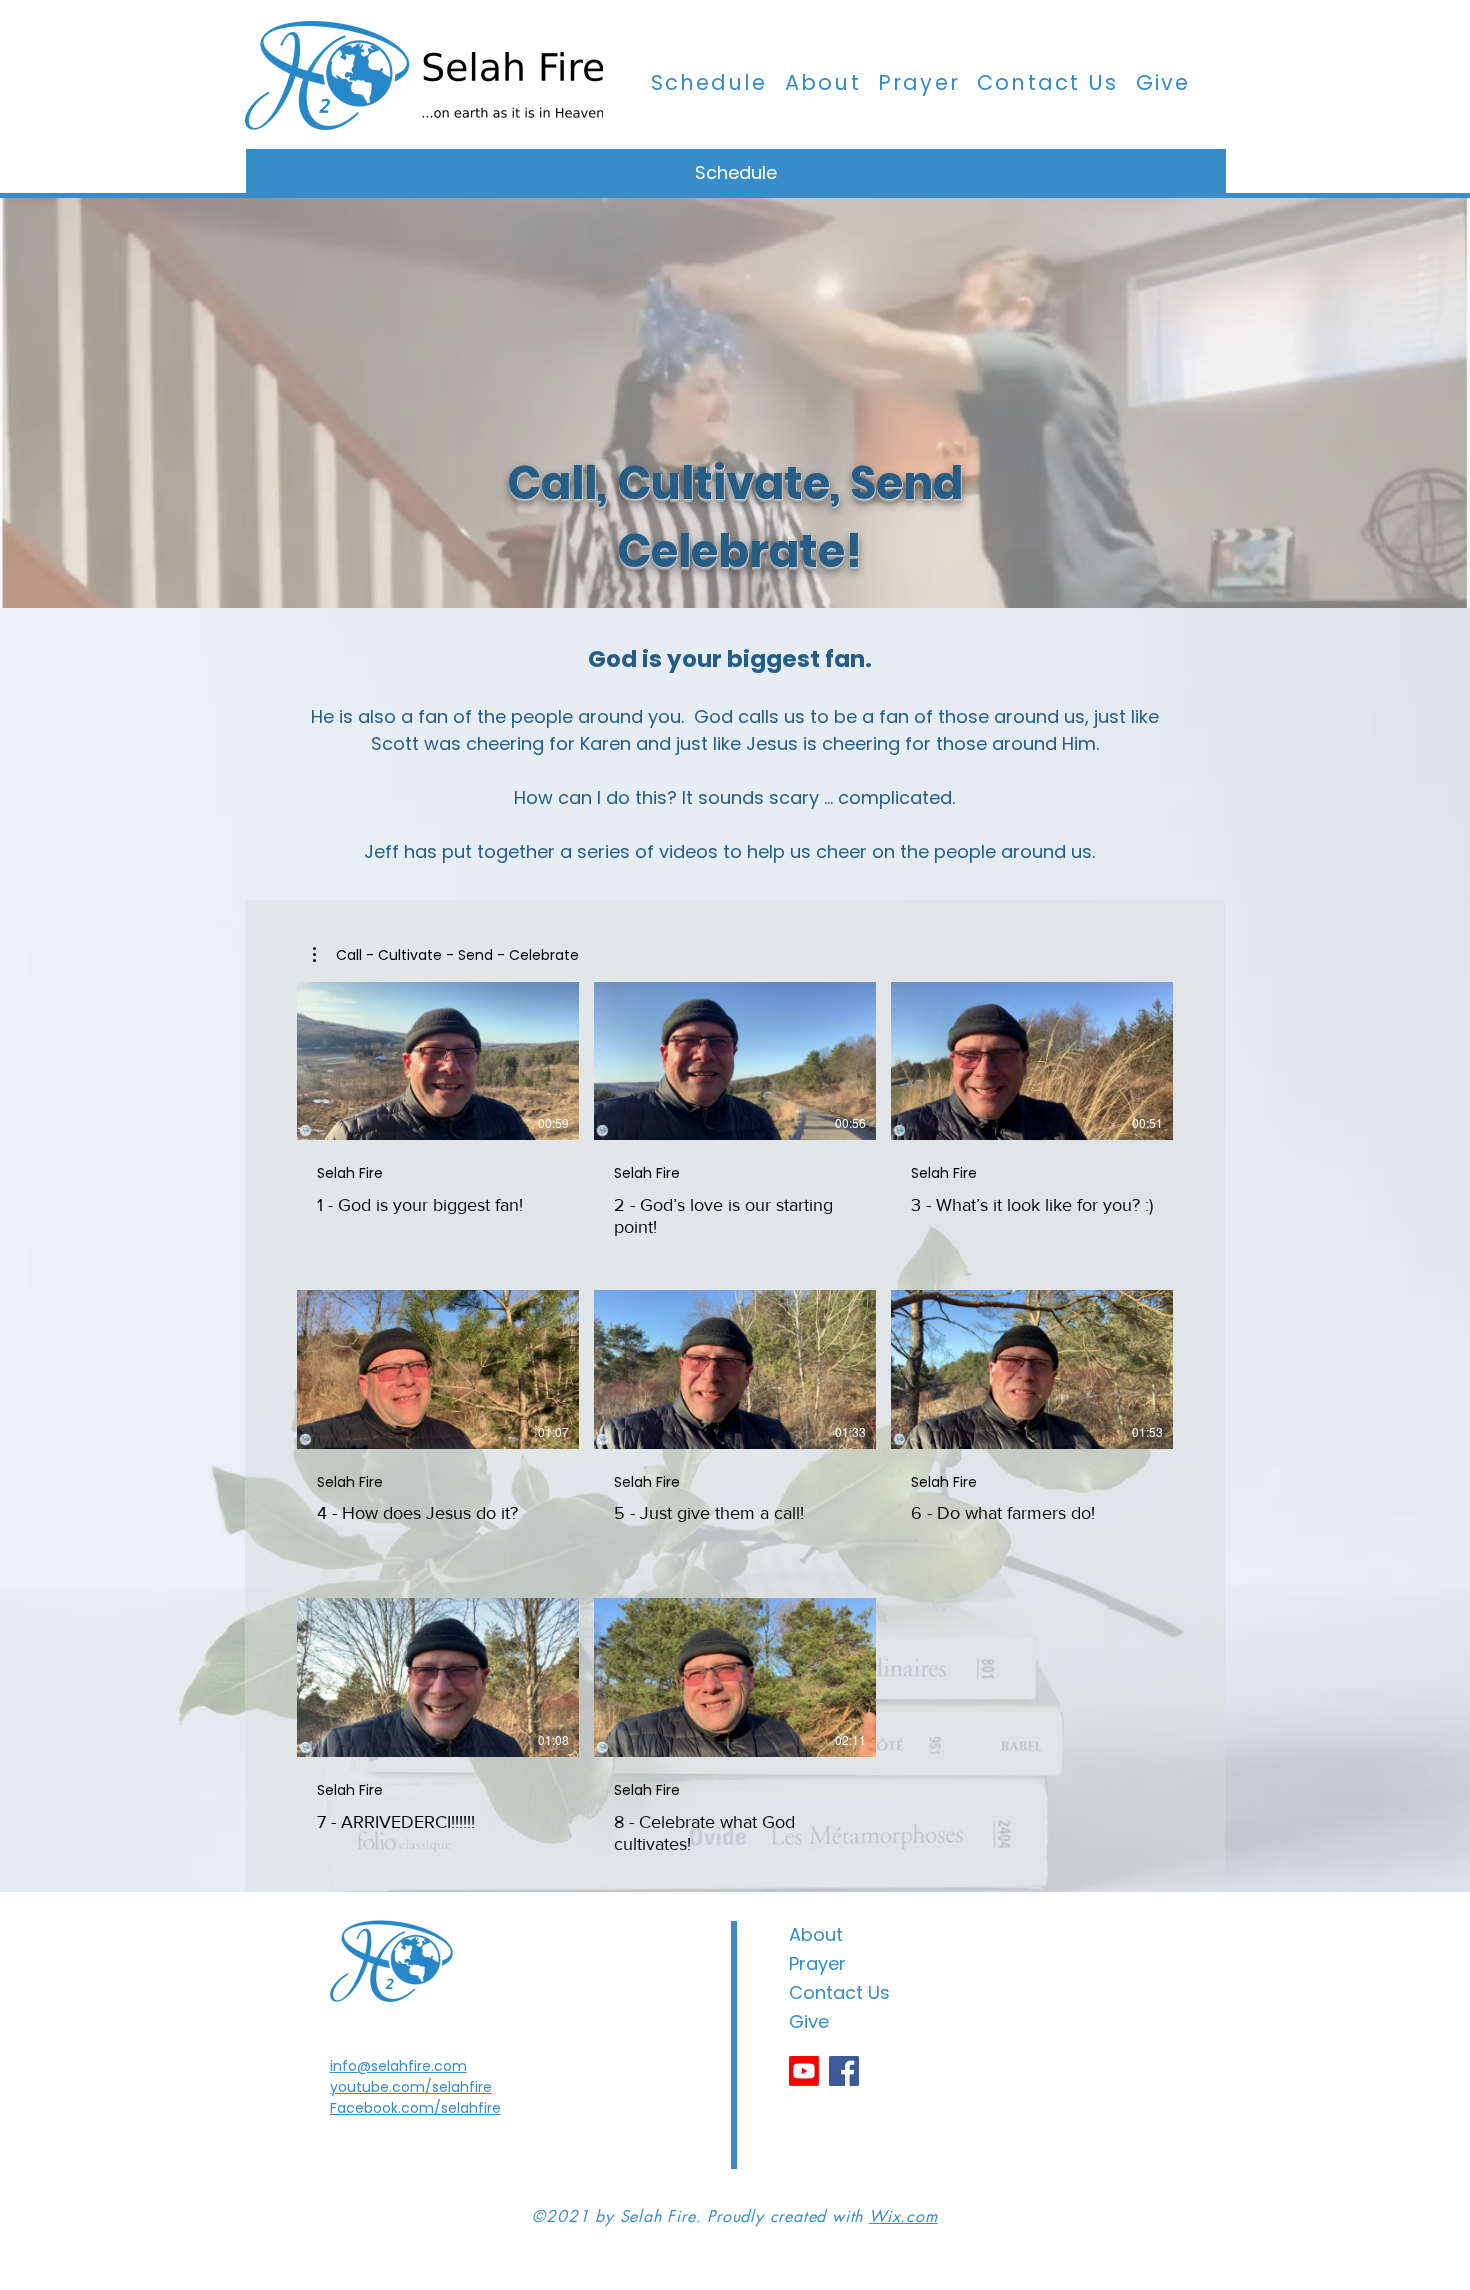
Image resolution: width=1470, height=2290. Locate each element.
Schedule (736, 172)
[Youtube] (804, 2071)
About (816, 1934)
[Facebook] (844, 2071)
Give (809, 2021)
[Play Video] (438, 1061)
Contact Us (839, 1992)
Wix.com (903, 2216)
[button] (446, 955)
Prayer (817, 1963)
